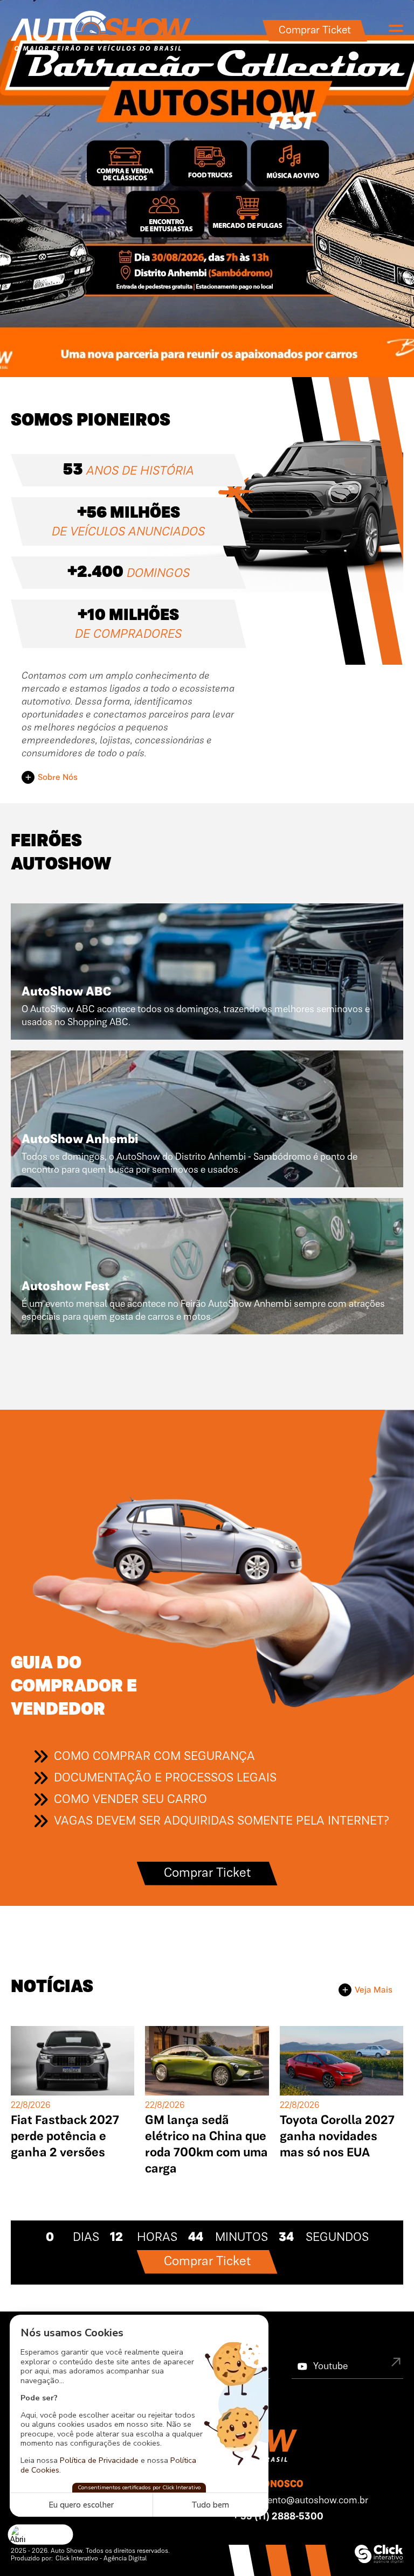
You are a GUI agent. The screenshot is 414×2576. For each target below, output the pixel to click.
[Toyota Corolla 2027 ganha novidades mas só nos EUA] (341, 2061)
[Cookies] (41, 2534)
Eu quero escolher (81, 2505)
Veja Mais (374, 1990)
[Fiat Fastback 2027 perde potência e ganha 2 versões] (73, 2061)
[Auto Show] (101, 31)
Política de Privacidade (99, 2460)
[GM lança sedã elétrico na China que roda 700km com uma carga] (207, 2061)
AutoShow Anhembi (80, 1140)
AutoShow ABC (66, 992)
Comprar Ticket (315, 31)
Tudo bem (210, 2505)
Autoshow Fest (65, 1287)
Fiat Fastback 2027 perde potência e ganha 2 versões (65, 2137)
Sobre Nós (58, 778)
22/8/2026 (31, 2106)
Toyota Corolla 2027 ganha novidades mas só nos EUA (337, 2137)
